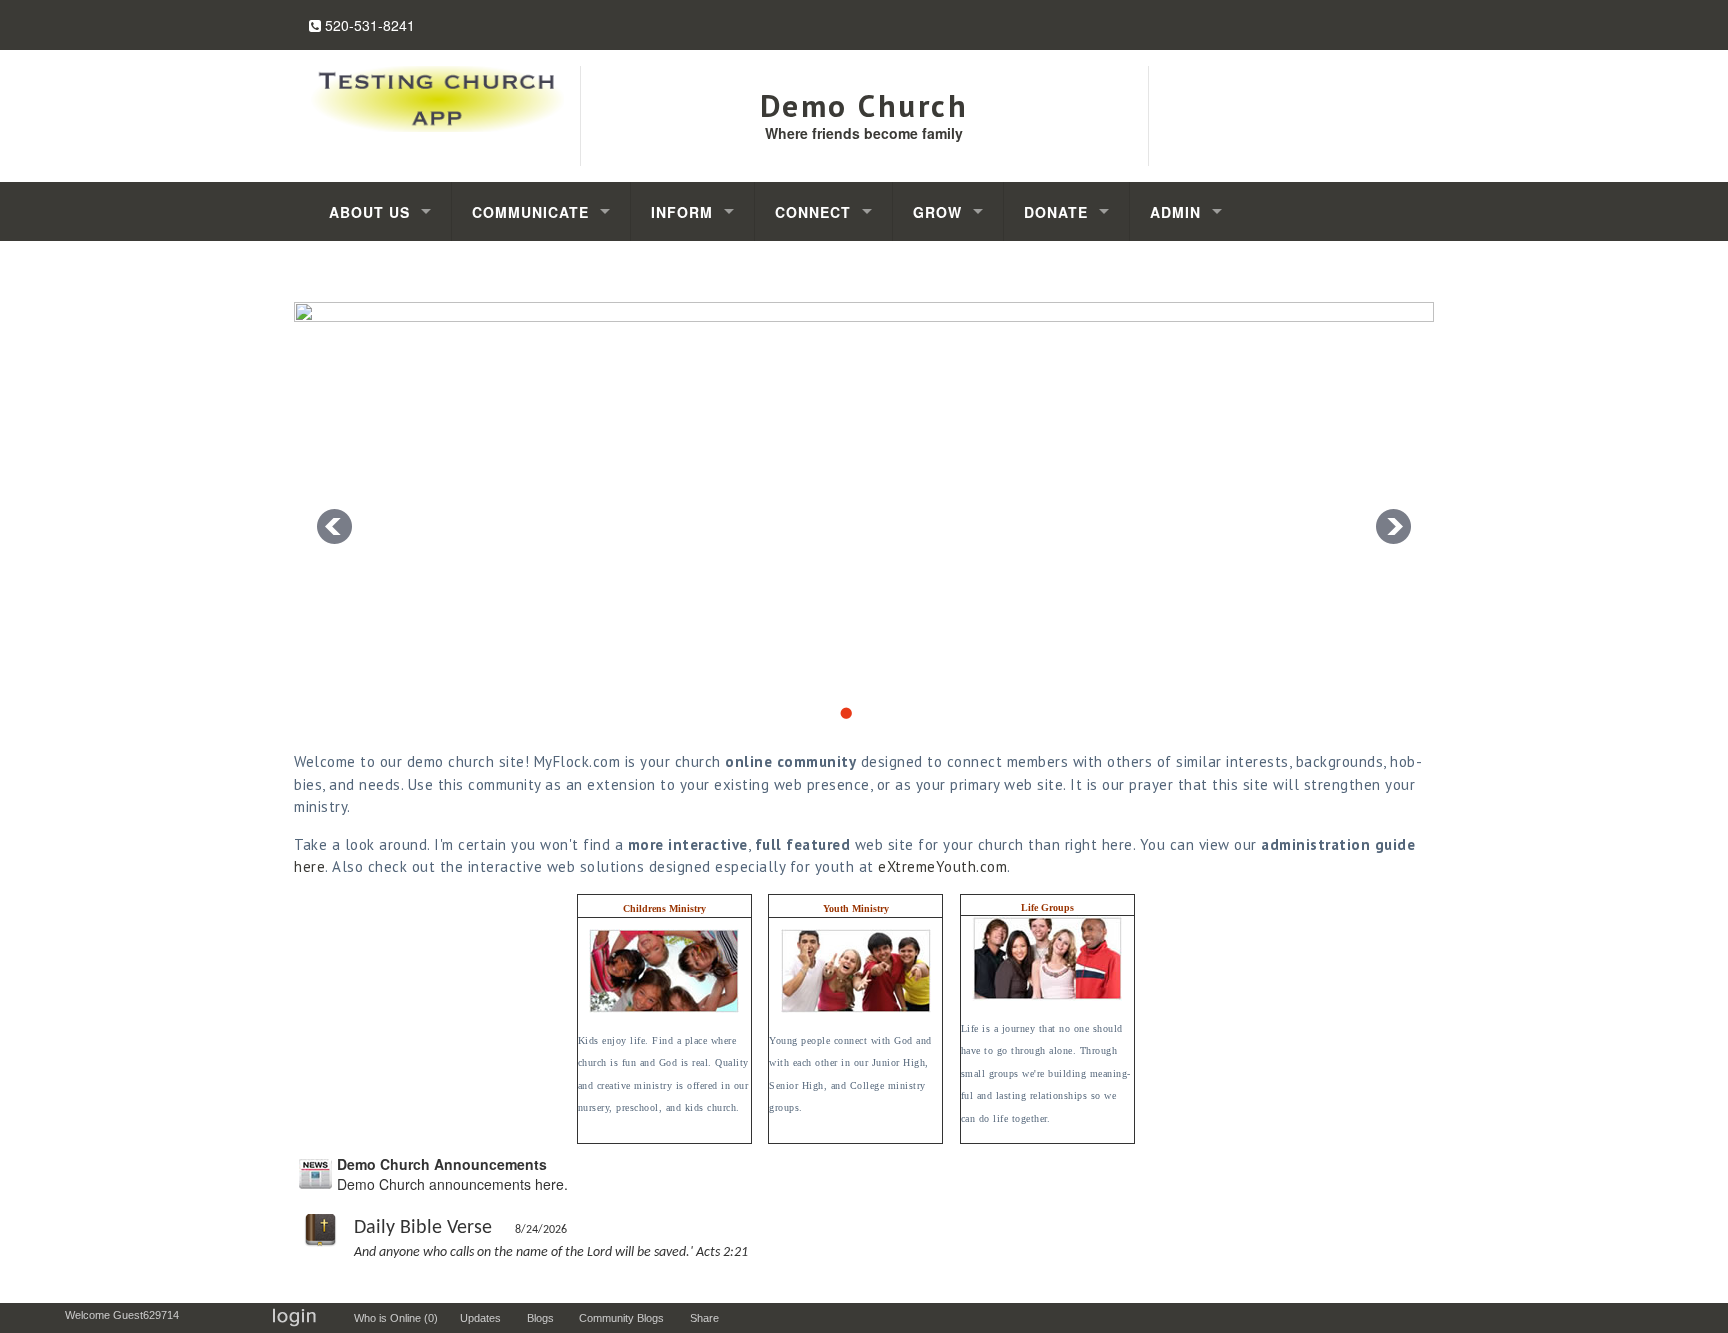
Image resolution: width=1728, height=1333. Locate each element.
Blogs (545, 1318)
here (309, 866)
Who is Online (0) (399, 1318)
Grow (937, 212)
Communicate (530, 212)
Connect (813, 212)
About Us (369, 212)
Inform (682, 212)
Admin (1175, 212)
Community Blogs (626, 1318)
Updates (485, 1318)
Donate (1056, 212)
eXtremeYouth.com (942, 866)
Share (709, 1318)
